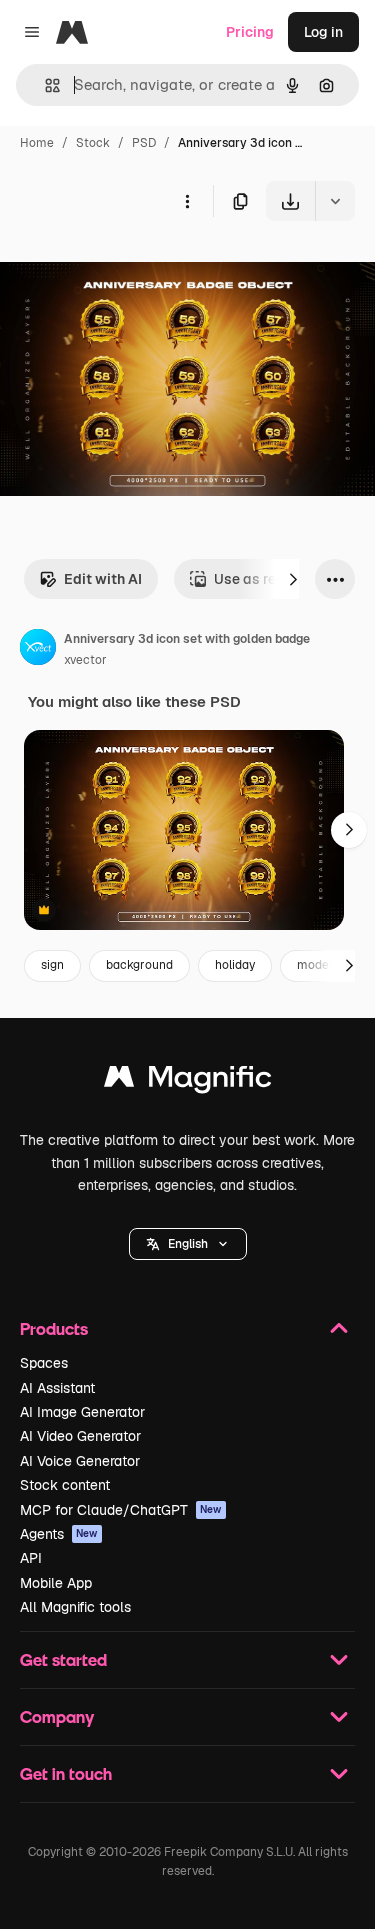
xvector (85, 660)
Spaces (44, 1363)
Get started (63, 1659)
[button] (188, 1244)
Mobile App (56, 1583)
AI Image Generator (82, 1412)
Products (54, 1328)
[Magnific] (188, 1081)
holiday (235, 965)
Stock (93, 143)
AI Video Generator (80, 1436)
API (31, 1558)
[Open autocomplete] (44, 85)
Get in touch (66, 1773)
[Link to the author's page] (38, 650)
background (139, 965)
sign (52, 965)
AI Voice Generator (80, 1461)
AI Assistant (57, 1388)
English (188, 1244)
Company (57, 1716)
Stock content (65, 1485)
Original (128, 267)
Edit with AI (103, 579)
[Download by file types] (335, 201)
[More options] (187, 201)
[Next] (293, 579)
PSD (144, 143)
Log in (323, 32)
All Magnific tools (75, 1607)
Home (37, 143)
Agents (59, 1534)
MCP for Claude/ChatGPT (121, 1510)
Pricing (250, 32)
